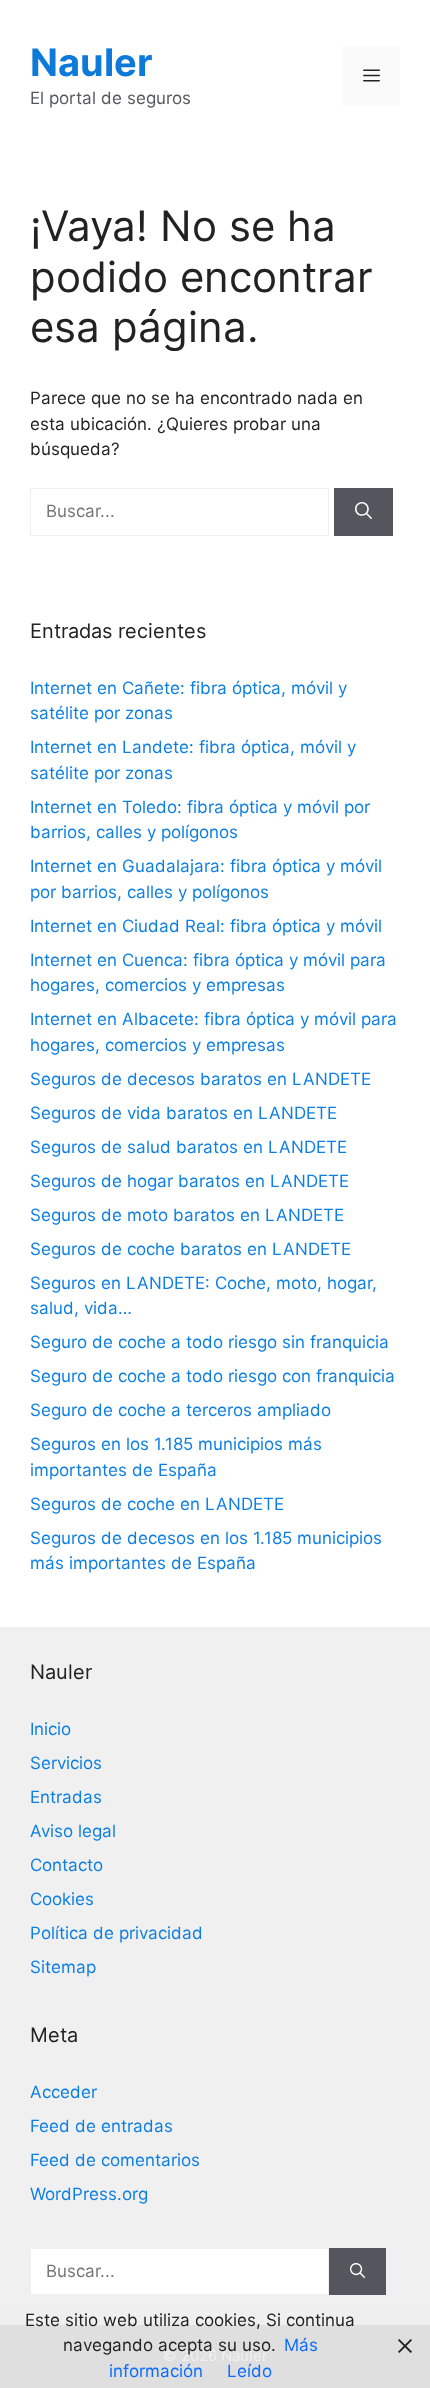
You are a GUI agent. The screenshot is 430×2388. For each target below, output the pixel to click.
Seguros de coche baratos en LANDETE (190, 1249)
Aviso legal (73, 1831)
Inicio (50, 1729)
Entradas (66, 1797)
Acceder (63, 2092)
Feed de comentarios (115, 2160)
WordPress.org (89, 2194)
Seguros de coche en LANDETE (157, 1504)
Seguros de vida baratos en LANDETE (183, 1113)
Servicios (66, 1763)
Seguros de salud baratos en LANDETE (188, 1147)
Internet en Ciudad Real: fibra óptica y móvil (206, 926)
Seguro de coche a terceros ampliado (180, 1410)
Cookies (62, 1899)
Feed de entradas (101, 2126)
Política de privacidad (116, 1933)
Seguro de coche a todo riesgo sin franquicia (209, 1342)
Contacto (66, 1865)
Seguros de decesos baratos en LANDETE (200, 1079)
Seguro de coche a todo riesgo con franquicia (212, 1376)
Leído (249, 2371)
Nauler (91, 62)
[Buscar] (363, 512)
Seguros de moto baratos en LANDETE (187, 1215)
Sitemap (63, 1967)
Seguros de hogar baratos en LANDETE (189, 1181)
